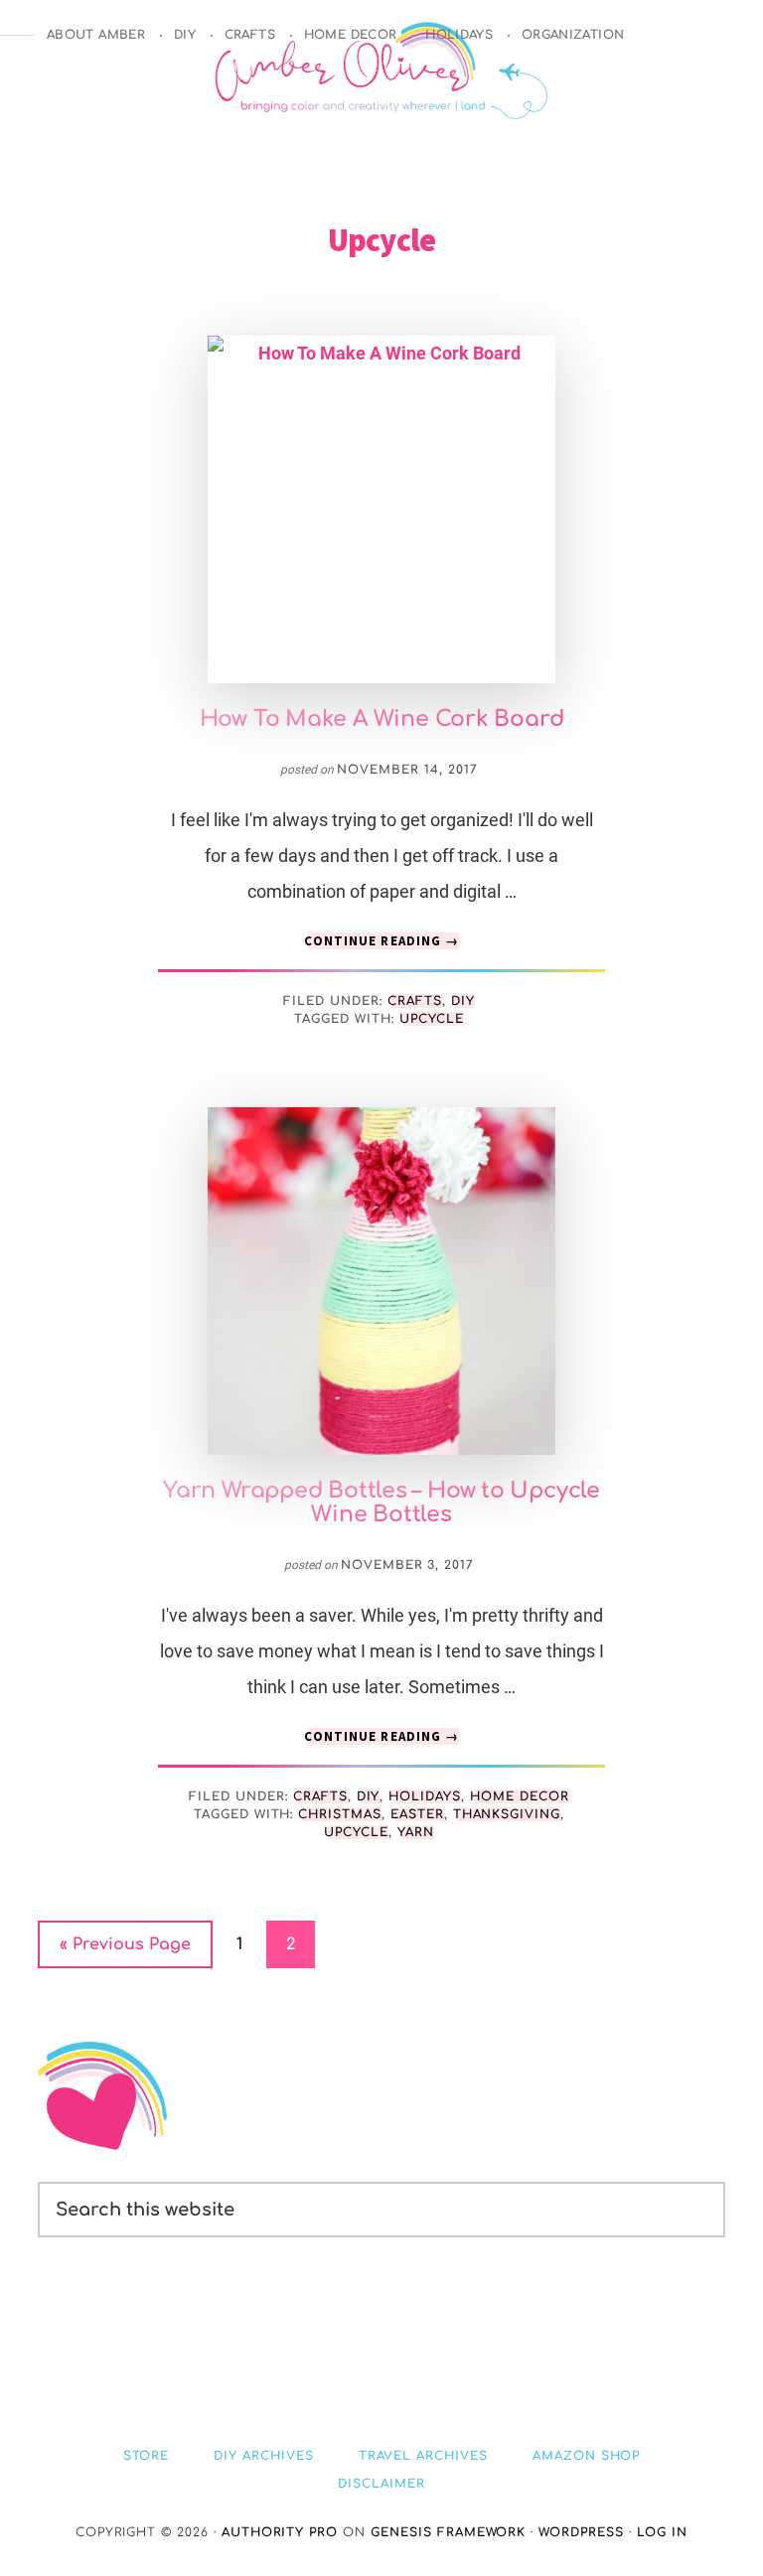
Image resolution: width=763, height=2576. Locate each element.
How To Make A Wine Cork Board (382, 719)
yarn (416, 1832)
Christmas (340, 1814)
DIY (463, 1001)
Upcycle (432, 1019)
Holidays (425, 1796)
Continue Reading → (381, 941)
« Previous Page (125, 1951)
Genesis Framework (448, 2532)
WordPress (581, 2532)
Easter (417, 1814)
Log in (662, 2532)
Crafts (415, 1001)
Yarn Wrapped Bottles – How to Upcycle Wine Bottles (381, 1503)
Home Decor (520, 1796)
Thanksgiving (507, 1814)
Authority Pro (280, 2532)
